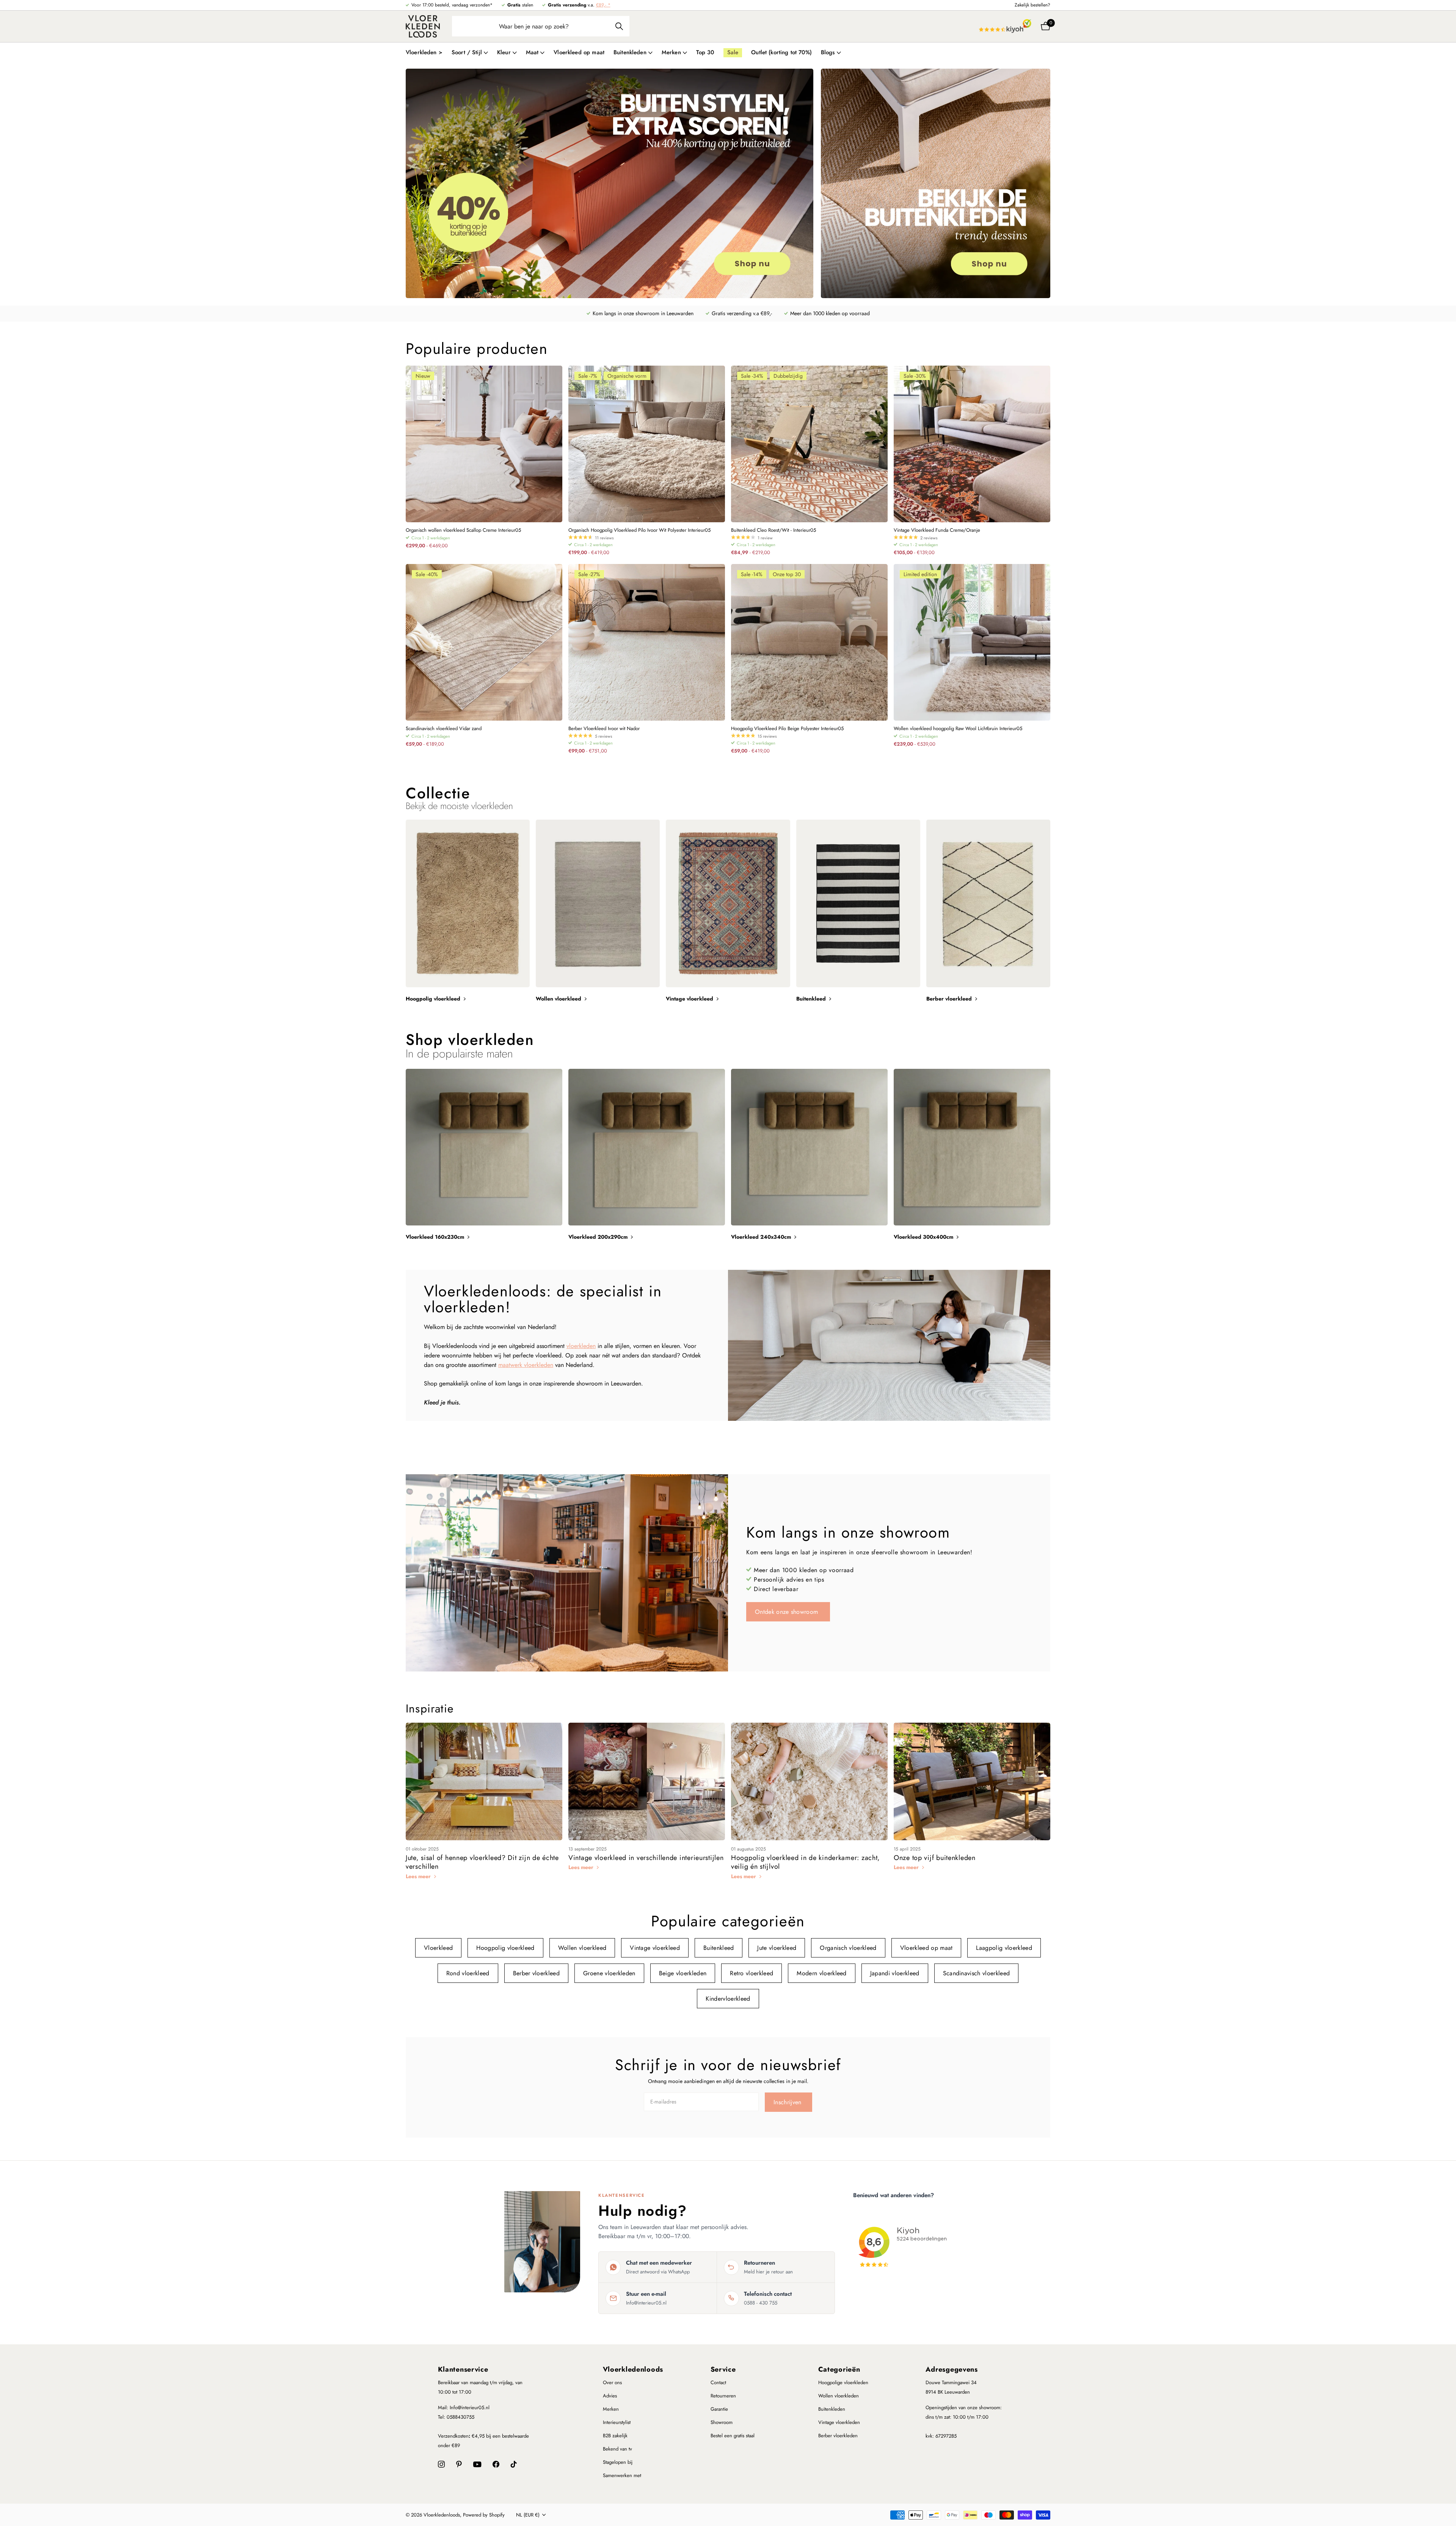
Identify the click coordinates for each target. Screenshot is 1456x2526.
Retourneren (723, 2396)
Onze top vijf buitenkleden (935, 1858)
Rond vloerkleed (468, 1973)
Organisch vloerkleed (848, 1948)
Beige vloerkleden (683, 1973)
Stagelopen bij (618, 2462)
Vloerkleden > (424, 52)
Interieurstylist (617, 2422)
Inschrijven (788, 2102)
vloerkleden (581, 1346)
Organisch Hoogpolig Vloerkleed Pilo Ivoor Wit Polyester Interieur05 (639, 530)
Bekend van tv (617, 2449)
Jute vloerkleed (777, 1948)
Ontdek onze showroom (788, 1612)
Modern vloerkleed (821, 1973)
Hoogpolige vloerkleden (843, 2382)
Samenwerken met (622, 2475)
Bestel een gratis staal (733, 2436)
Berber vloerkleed (536, 1973)
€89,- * (603, 5)
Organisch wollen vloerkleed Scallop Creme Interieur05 (463, 530)
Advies (610, 2396)
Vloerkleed (438, 1948)
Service (723, 2369)
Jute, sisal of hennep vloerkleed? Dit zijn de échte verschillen (482, 1862)
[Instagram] (441, 2464)
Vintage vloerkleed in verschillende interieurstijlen (646, 1858)
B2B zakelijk (615, 2436)
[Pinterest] (459, 2464)
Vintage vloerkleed (655, 1948)
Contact (718, 2382)
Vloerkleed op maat (579, 52)
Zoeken (619, 26)
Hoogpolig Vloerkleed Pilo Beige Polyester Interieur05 (787, 729)
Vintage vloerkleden (839, 2422)
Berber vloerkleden (838, 2436)
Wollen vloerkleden (839, 2396)
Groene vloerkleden (609, 1973)
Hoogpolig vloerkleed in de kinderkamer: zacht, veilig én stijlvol (806, 1862)
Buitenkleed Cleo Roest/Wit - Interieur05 (773, 530)
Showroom (722, 2422)
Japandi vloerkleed (895, 1973)
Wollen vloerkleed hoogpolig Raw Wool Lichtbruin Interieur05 (958, 729)
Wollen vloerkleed (582, 1948)
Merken (611, 2409)
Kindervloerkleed (728, 1999)
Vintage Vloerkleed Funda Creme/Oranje (937, 530)
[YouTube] (477, 2464)
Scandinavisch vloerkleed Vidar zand (444, 729)
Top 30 (705, 52)
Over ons (612, 2382)
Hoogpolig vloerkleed (505, 1948)
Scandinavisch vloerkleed (977, 1973)
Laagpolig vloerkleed (1004, 1948)
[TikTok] (514, 2464)
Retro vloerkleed (752, 1973)
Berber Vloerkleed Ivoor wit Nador (604, 729)
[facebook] (496, 2464)
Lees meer (419, 1876)
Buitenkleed (719, 1948)
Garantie (719, 2409)
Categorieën (839, 2369)
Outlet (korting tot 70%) (781, 52)
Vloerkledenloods (633, 2369)
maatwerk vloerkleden (526, 1365)
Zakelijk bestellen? (1032, 5)
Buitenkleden (832, 2409)
